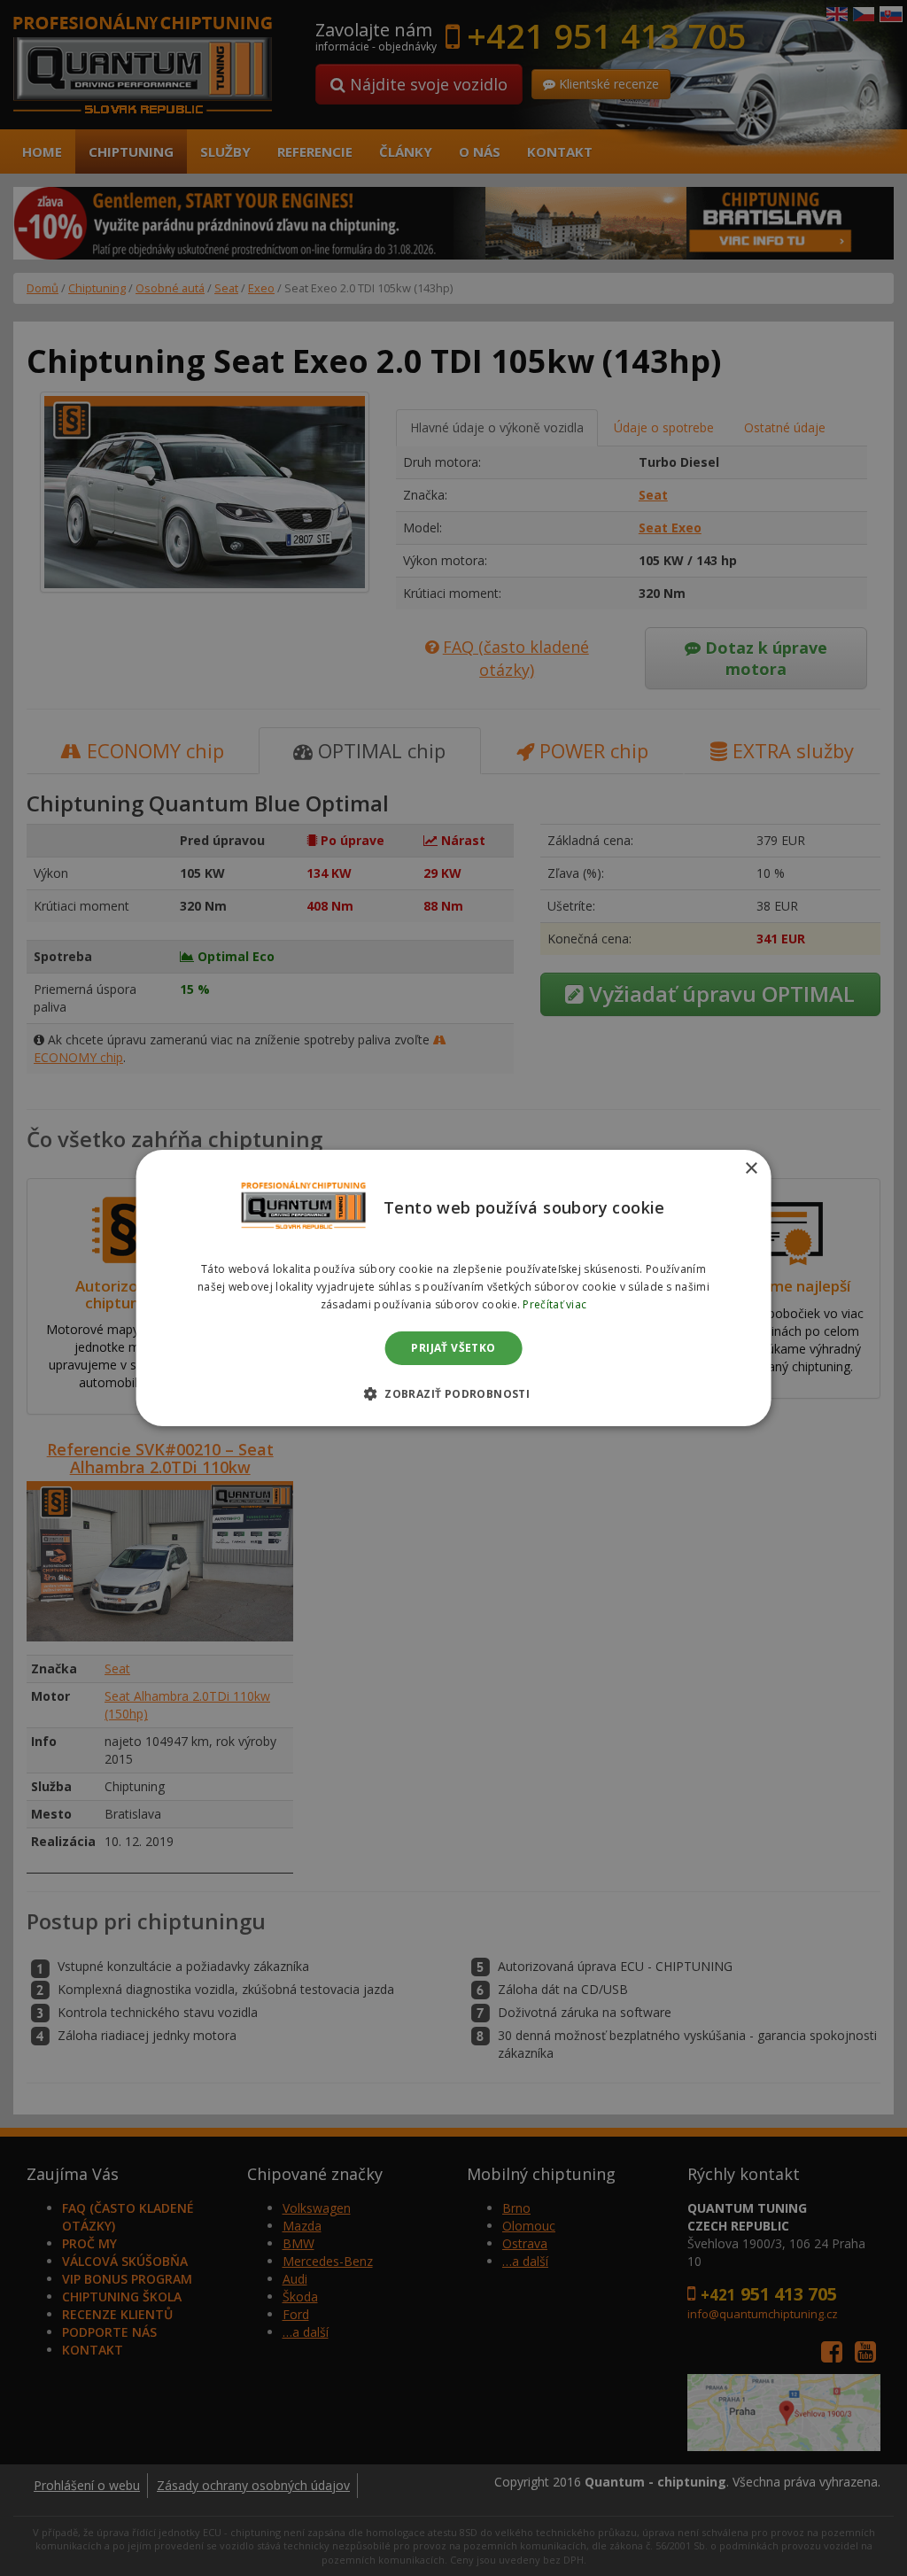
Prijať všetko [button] (453, 1348)
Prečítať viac (554, 1304)
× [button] (751, 1169)
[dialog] (454, 1288)
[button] (453, 1393)
